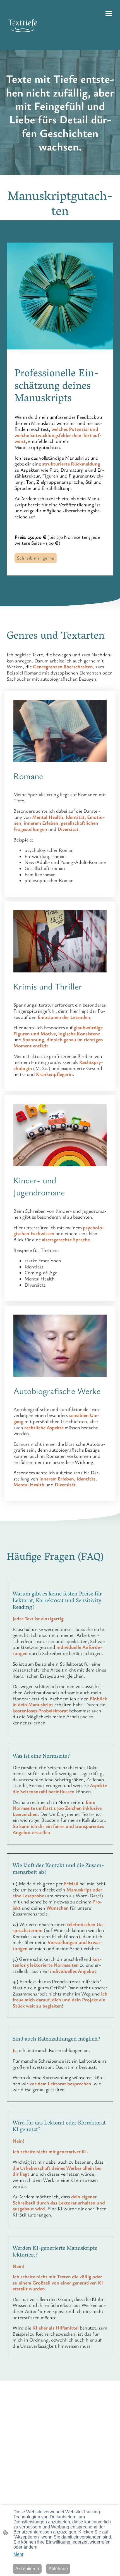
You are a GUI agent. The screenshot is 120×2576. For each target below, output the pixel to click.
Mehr (18, 2554)
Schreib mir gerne (36, 558)
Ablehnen (58, 2569)
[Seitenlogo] (23, 25)
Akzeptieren (27, 2569)
